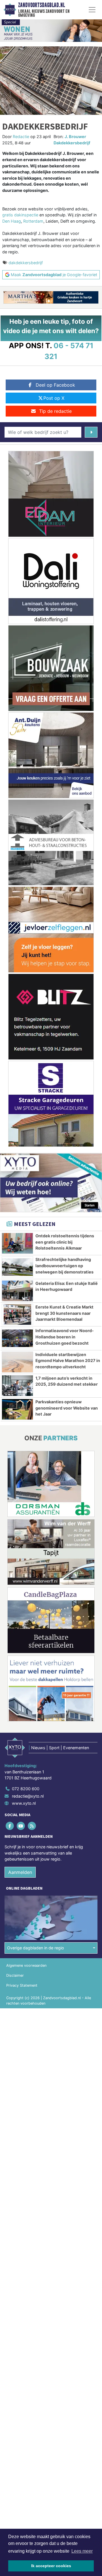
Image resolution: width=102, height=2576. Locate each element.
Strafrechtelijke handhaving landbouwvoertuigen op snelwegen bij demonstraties (64, 1266)
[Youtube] (21, 1826)
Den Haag (12, 221)
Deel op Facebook (55, 385)
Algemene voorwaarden (26, 1965)
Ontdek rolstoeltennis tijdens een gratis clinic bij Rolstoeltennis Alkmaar (65, 1242)
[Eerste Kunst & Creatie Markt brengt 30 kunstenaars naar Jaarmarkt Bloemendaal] (17, 1314)
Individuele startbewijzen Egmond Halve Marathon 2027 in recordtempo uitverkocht (68, 1361)
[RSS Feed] (32, 1826)
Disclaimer (15, 1975)
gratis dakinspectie (20, 215)
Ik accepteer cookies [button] (51, 2566)
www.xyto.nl (24, 1803)
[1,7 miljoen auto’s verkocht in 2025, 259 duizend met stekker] (17, 1386)
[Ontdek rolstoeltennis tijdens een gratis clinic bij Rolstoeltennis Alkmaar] (17, 1243)
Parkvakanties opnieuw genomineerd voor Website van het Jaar (67, 1408)
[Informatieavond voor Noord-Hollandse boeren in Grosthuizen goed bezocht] (17, 1338)
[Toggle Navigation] (92, 10)
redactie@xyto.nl (28, 1796)
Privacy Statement (22, 1985)
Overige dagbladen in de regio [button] (36, 1948)
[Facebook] (10, 1826)
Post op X (54, 398)
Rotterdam (33, 221)
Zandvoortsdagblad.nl (42, 5)
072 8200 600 (26, 1789)
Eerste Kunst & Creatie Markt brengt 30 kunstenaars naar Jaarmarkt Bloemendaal (64, 1313)
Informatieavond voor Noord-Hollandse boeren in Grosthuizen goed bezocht (65, 1337)
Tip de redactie (55, 411)
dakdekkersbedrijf (26, 263)
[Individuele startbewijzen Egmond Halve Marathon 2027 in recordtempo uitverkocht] (17, 1362)
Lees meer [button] (82, 2551)
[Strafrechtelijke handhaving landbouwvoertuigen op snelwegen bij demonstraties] (17, 1267)
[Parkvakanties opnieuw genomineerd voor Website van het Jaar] (17, 1409)
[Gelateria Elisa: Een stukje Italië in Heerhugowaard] (17, 1291)
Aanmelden (20, 1872)
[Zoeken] (91, 432)
